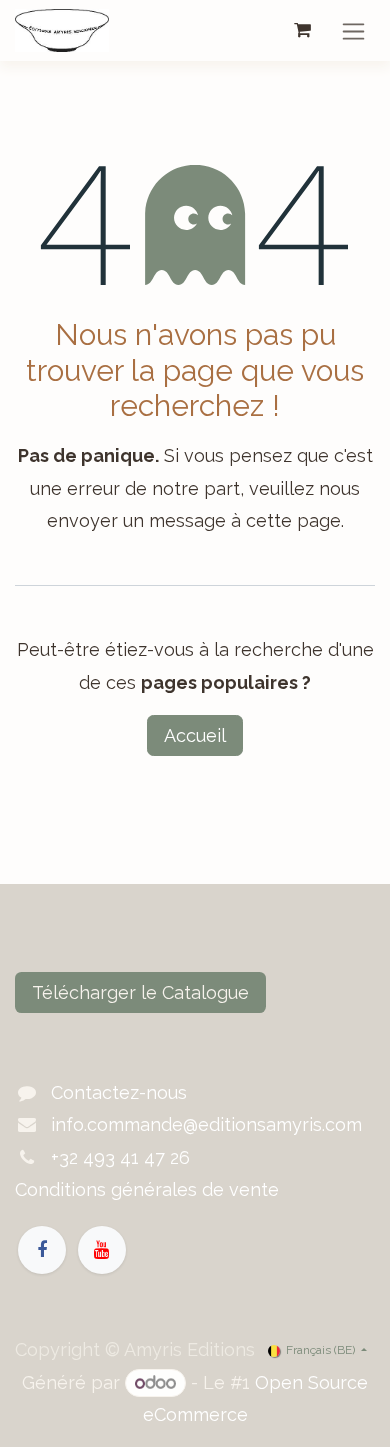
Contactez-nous (119, 1092)
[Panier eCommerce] (302, 30)
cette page (293, 520)
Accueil (195, 735)
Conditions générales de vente (147, 1189)
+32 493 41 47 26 (120, 1157)
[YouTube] (102, 1250)
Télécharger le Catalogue (140, 992)
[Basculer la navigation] (353, 30)
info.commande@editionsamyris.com (206, 1124)
